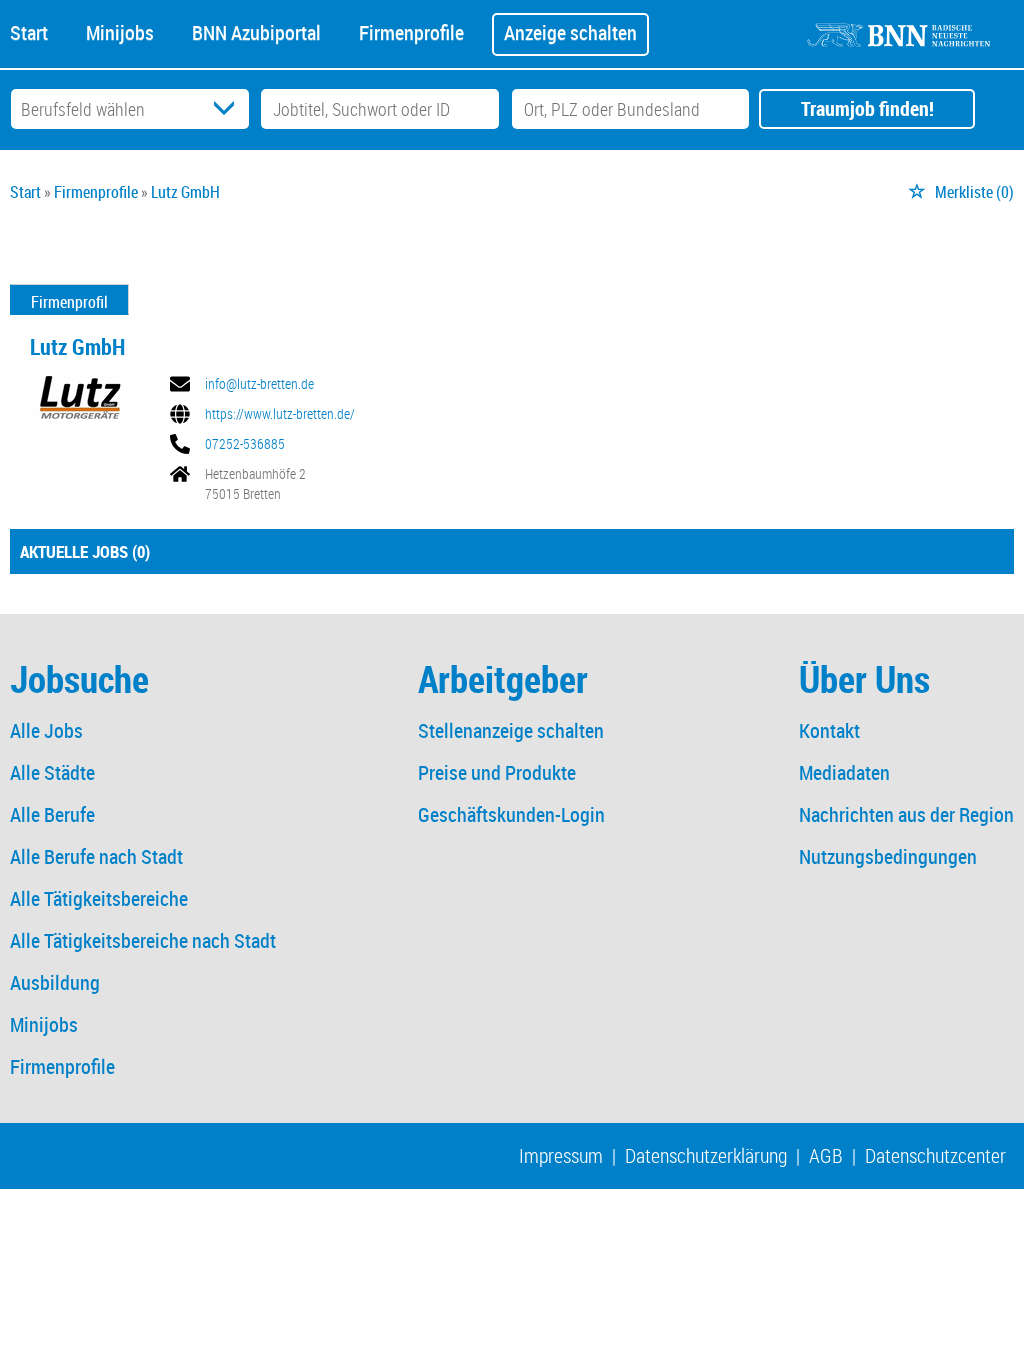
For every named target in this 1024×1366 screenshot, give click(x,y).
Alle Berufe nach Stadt (96, 856)
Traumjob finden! (867, 108)
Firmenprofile (411, 31)
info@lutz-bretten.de (259, 384)
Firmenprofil (69, 302)
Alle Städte (52, 772)
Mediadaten (844, 772)
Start (29, 31)
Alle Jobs (46, 730)
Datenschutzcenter (935, 1155)
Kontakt (829, 730)
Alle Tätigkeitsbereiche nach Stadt (143, 940)
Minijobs (120, 31)
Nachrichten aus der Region (906, 814)
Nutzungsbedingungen (888, 856)
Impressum (561, 1155)
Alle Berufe (52, 814)
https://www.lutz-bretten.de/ (280, 414)
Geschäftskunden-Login (511, 814)
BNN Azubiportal (256, 31)
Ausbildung (55, 982)
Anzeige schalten (570, 32)
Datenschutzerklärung (706, 1155)
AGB (826, 1155)
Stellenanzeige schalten (511, 730)
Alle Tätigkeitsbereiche (99, 898)
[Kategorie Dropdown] (229, 109)
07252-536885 (245, 444)
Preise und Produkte (497, 772)
